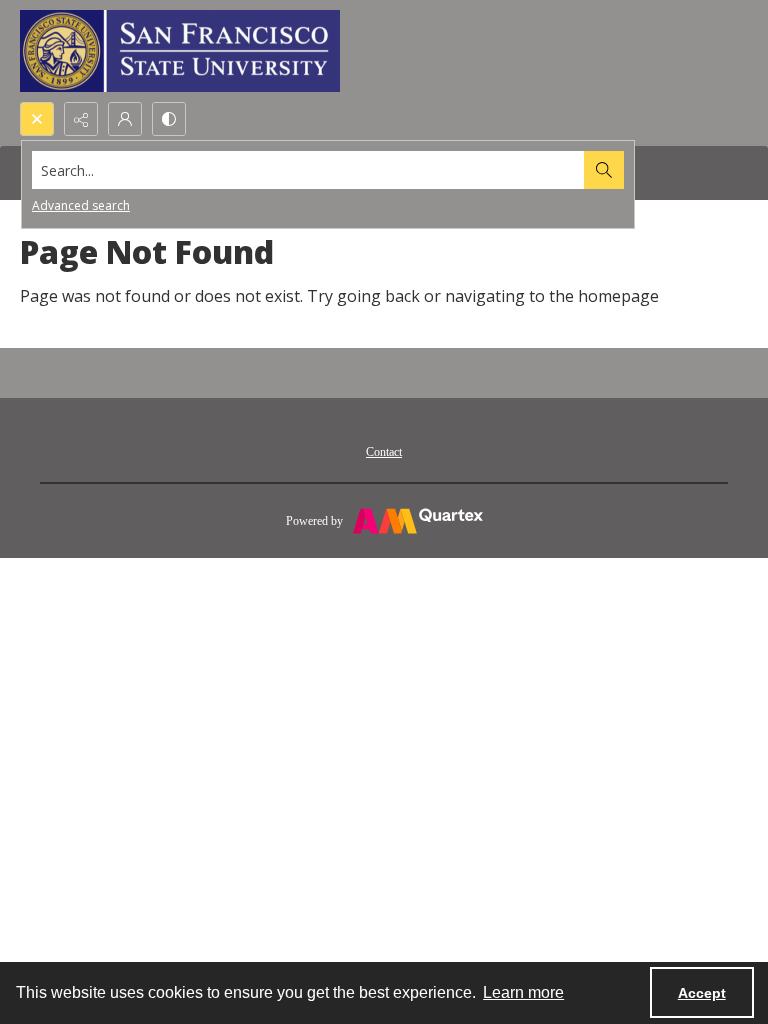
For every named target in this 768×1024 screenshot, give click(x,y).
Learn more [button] (523, 992)
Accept (702, 993)
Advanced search (81, 205)
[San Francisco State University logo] (180, 51)
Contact (384, 452)
